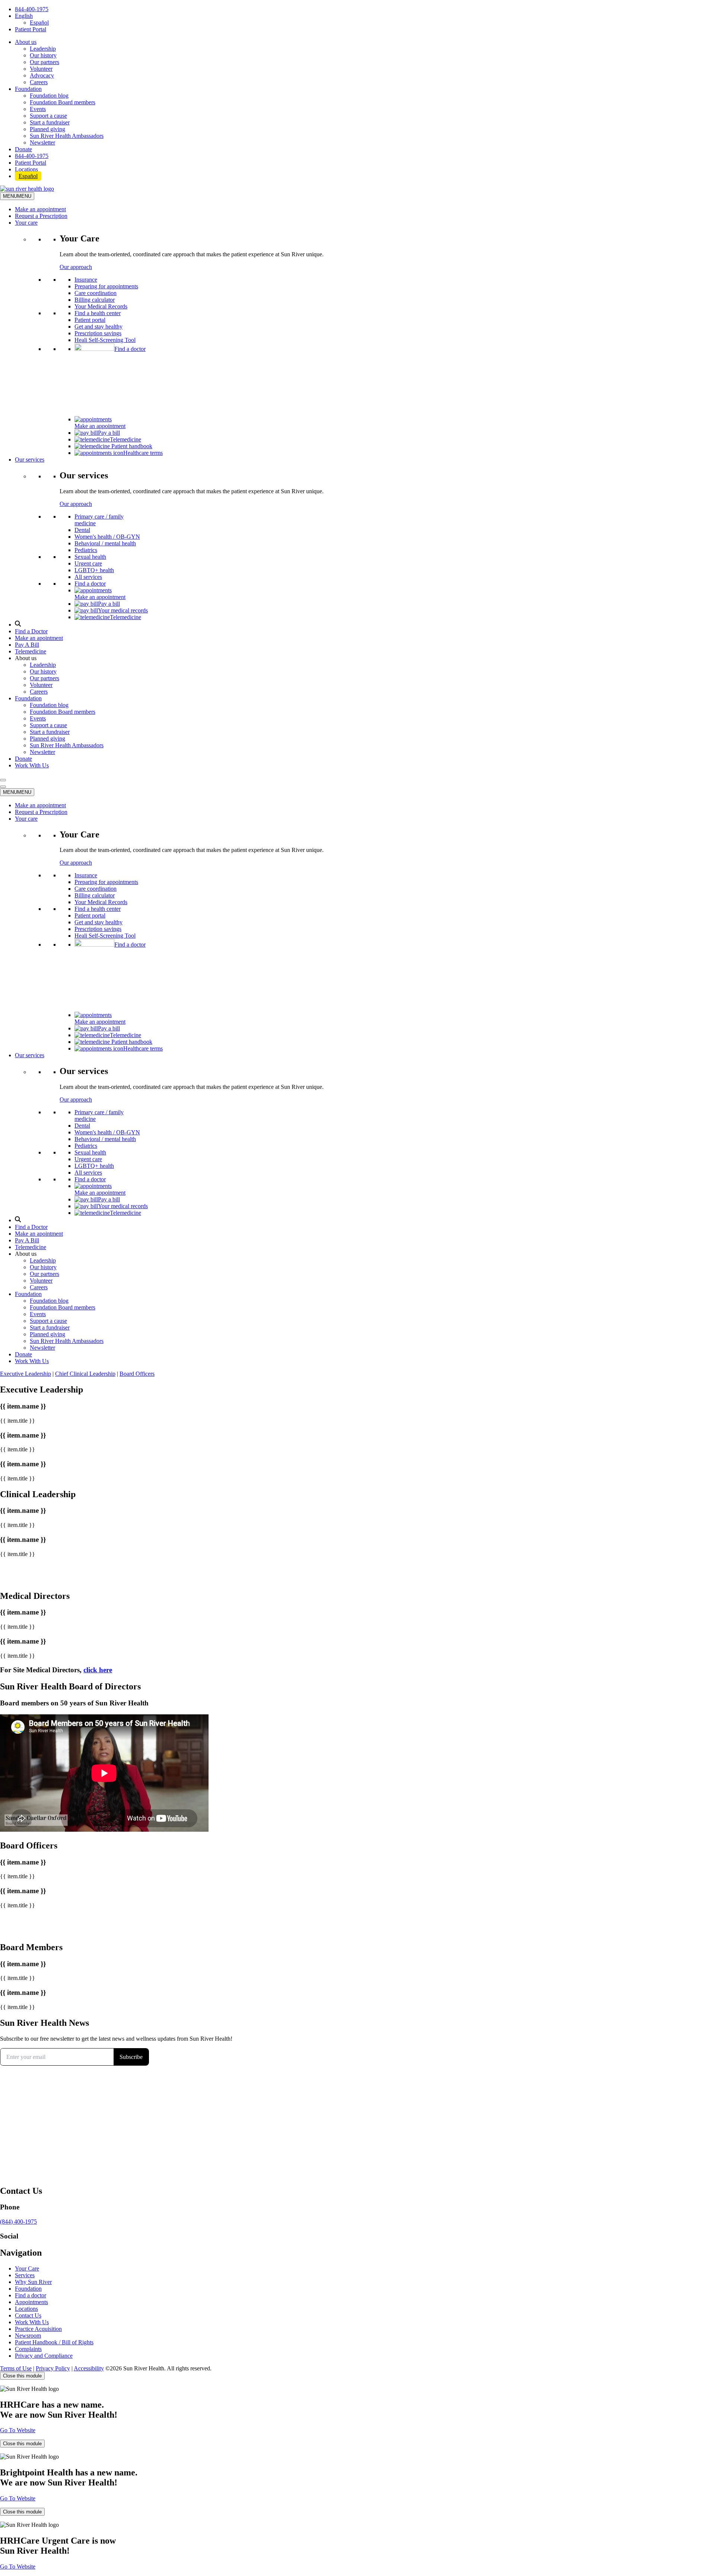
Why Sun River (33, 2282)
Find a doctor (130, 349)
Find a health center (98, 313)
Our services (30, 460)
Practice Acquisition (38, 2329)
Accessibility (89, 2368)
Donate (23, 149)
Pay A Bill (27, 645)
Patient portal (90, 320)
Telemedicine (125, 439)
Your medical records (123, 610)
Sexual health (90, 557)
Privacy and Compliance (44, 2356)
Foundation (28, 89)
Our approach (76, 267)
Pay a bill (109, 433)
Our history (43, 55)
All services (88, 577)
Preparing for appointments (106, 286)
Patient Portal (31, 29)
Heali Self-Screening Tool (105, 340)
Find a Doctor (31, 631)
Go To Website (18, 2430)
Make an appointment (40, 209)
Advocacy (42, 75)
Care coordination (96, 293)
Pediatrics (86, 550)
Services (25, 2275)
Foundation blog (49, 96)
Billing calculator (95, 300)
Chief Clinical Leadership (85, 1374)
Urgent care (88, 563)
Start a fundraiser (50, 122)
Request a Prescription (41, 216)
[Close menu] (3, 787)
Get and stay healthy (98, 327)
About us (26, 42)
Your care (26, 223)
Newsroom (28, 2336)
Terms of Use (16, 2368)
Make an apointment (39, 638)
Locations (26, 169)
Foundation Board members (63, 102)
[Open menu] (3, 780)
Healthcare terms (143, 453)
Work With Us (32, 765)
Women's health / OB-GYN (107, 537)
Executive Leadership (26, 1374)
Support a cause (48, 116)
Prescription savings (98, 333)
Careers (39, 82)
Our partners (45, 62)
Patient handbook (131, 446)
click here (98, 1670)
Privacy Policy (53, 2368)
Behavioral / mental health (105, 543)
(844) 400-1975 (18, 2222)
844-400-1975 (32, 9)
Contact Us (28, 2315)
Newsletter (42, 142)
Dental (82, 530)
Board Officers (137, 1374)
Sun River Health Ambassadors (67, 136)
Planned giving (47, 129)
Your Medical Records (101, 306)
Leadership (43, 49)
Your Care (27, 2268)
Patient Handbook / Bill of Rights (54, 2342)
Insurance (86, 280)
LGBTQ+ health (94, 570)
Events (38, 109)
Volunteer (41, 69)
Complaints (28, 2349)
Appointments (31, 2302)
